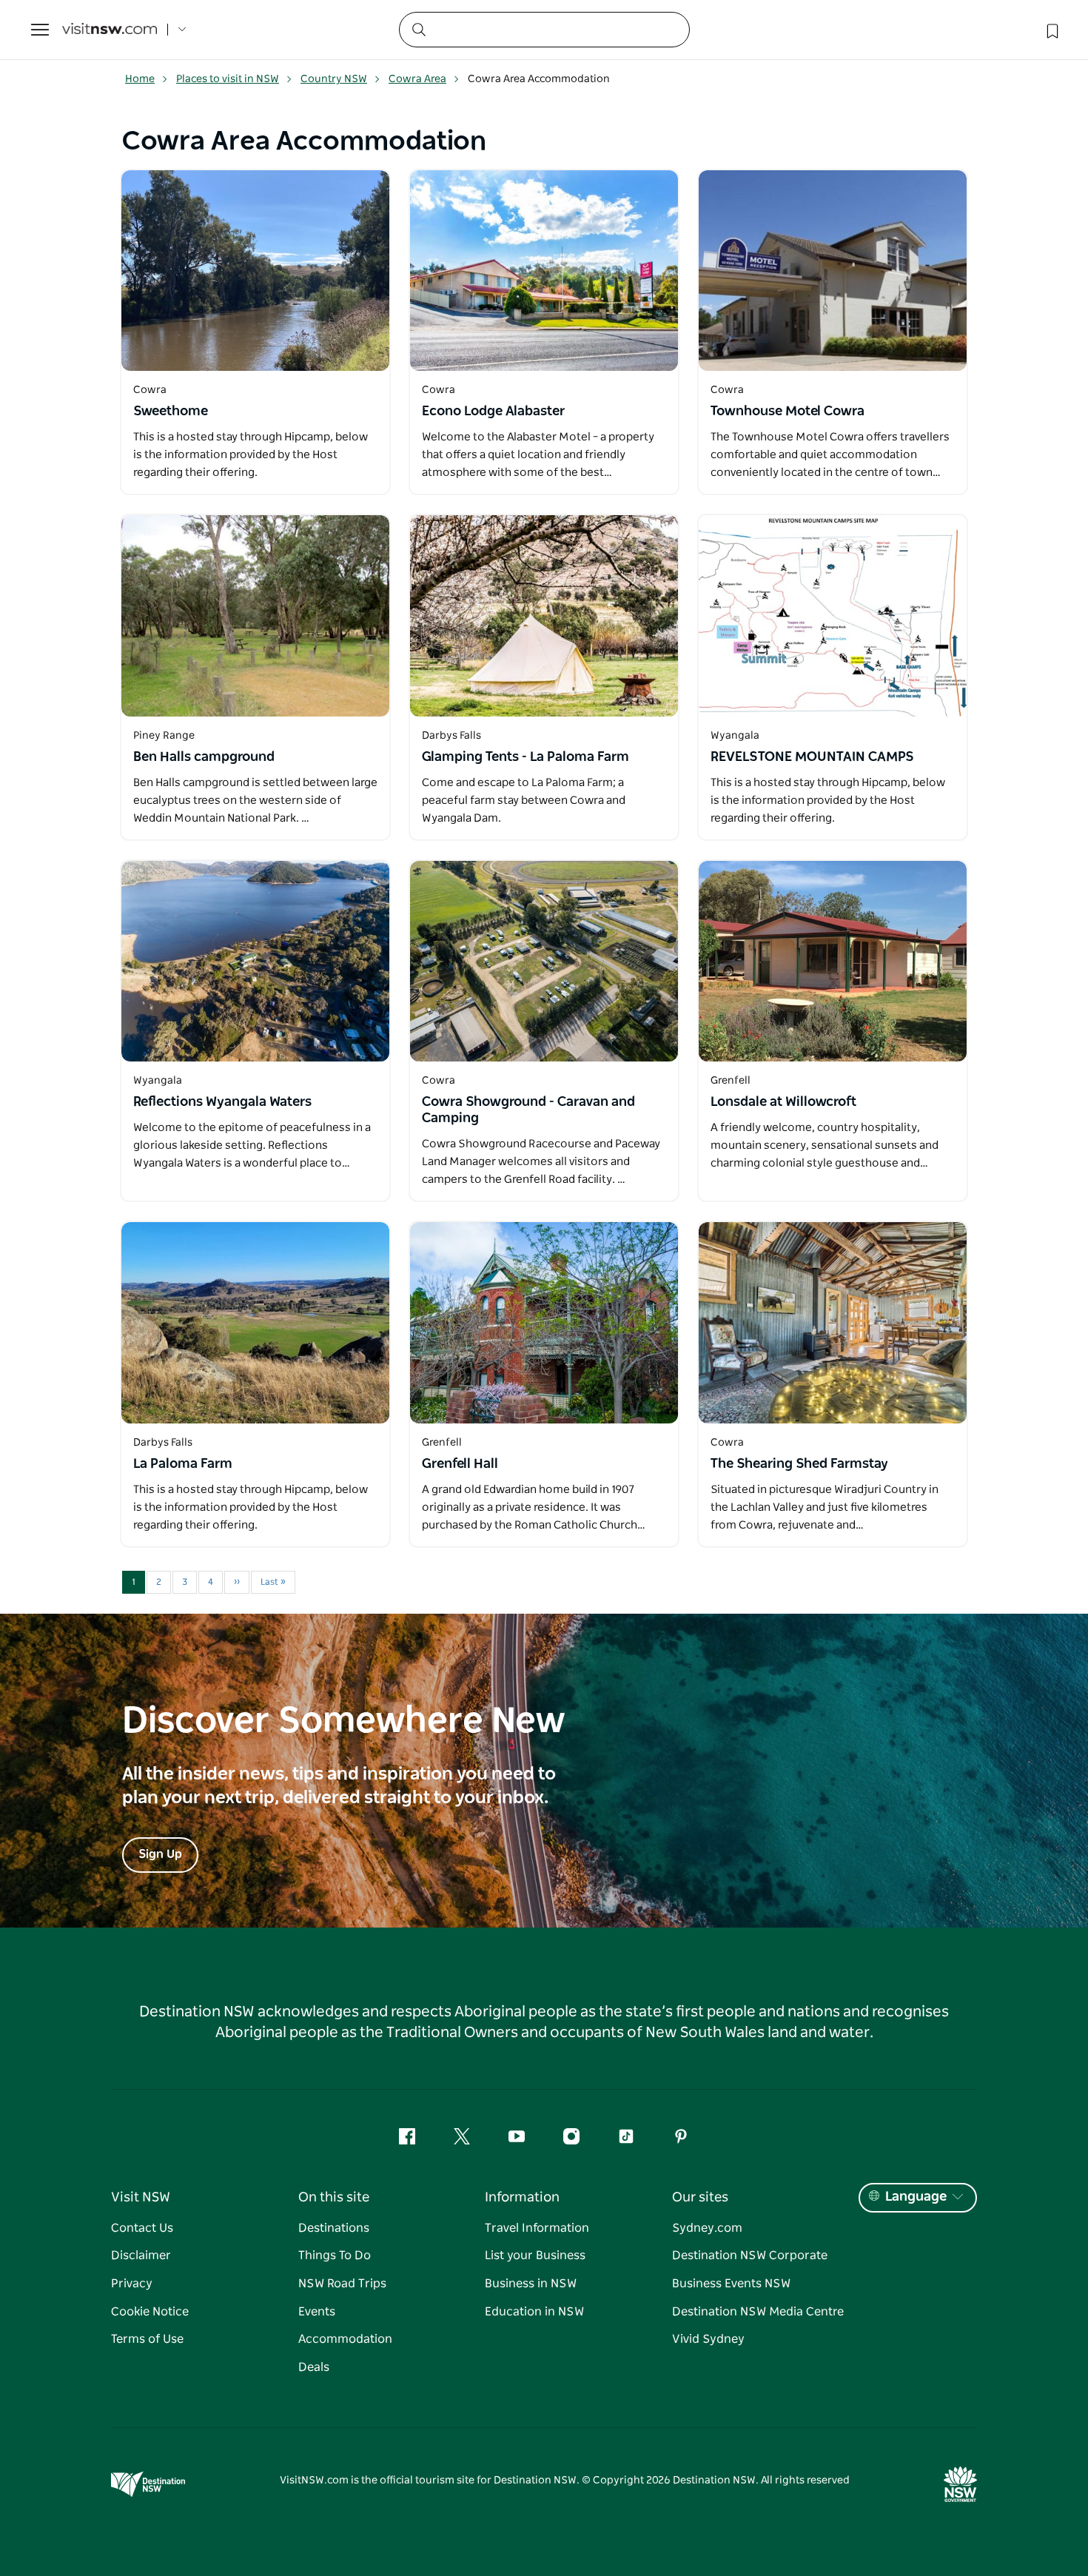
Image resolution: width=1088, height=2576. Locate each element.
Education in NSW (534, 2312)
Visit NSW (141, 2198)
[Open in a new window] (255, 271)
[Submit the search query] (418, 29)
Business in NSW (531, 2284)
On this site (334, 2198)
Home (140, 79)
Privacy (132, 2284)
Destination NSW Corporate (750, 2255)
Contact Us (142, 2228)
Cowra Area (417, 79)
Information (522, 2198)
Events (317, 2312)
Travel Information (537, 2228)
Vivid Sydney (708, 2339)
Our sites (700, 2198)
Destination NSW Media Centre (758, 2312)
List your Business (535, 2255)
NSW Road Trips (342, 2284)
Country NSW (334, 79)
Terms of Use (147, 2339)
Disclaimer (141, 2255)
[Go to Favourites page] (1051, 30)
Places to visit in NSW (228, 79)
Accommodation (345, 2339)
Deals (314, 2367)
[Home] (110, 30)
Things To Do (335, 2255)
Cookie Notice (150, 2312)
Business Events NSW (731, 2284)
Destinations (334, 2228)
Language (916, 2197)
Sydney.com (707, 2228)
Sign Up (160, 1854)
